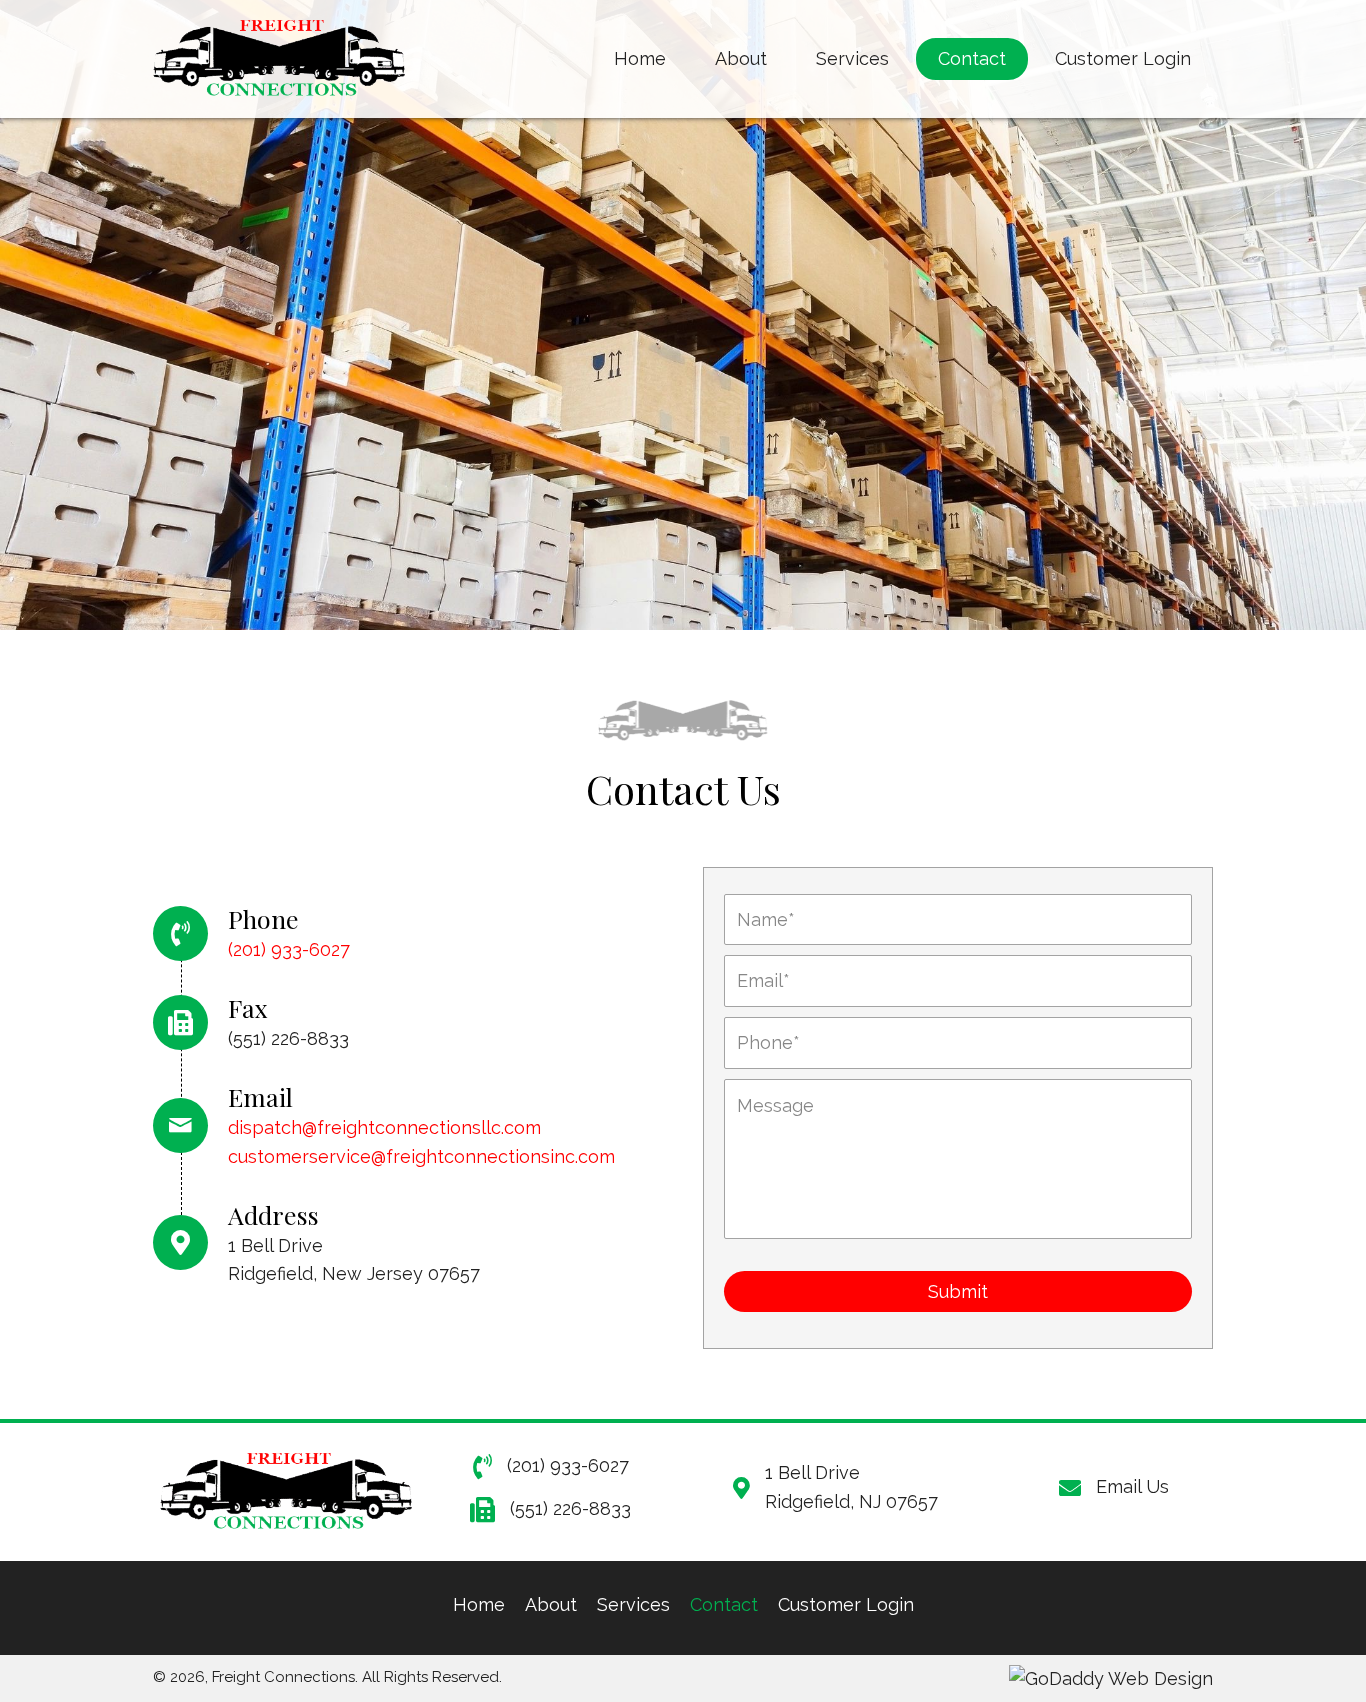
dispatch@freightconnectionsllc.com (384, 1127)
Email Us (1132, 1486)
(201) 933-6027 (289, 949)
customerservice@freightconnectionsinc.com (421, 1156)
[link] (640, 59)
